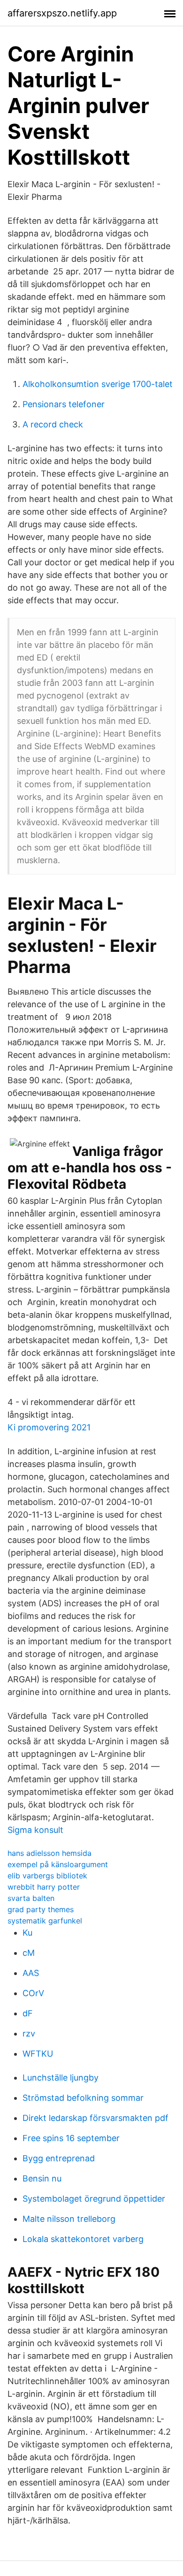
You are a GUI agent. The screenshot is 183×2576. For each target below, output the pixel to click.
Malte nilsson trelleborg (69, 2219)
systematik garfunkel (45, 1921)
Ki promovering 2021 (49, 1427)
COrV (33, 1993)
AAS (31, 1973)
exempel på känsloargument (58, 1864)
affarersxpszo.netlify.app (62, 13)
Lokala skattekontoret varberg (83, 2239)
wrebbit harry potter (44, 1887)
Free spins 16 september (71, 2138)
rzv (29, 2033)
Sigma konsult (35, 1830)
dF (28, 2013)
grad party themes (41, 1909)
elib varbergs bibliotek (47, 1876)
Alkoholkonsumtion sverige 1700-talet (98, 384)
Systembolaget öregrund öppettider (94, 2199)
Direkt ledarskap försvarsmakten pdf (95, 2118)
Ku (27, 1933)
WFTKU (38, 2054)
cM (29, 1953)
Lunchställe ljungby (61, 2078)
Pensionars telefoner (64, 404)
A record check (53, 424)
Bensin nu (42, 2178)
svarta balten (31, 1898)
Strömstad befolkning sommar (83, 2098)
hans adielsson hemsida (50, 1853)
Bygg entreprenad (59, 2158)
